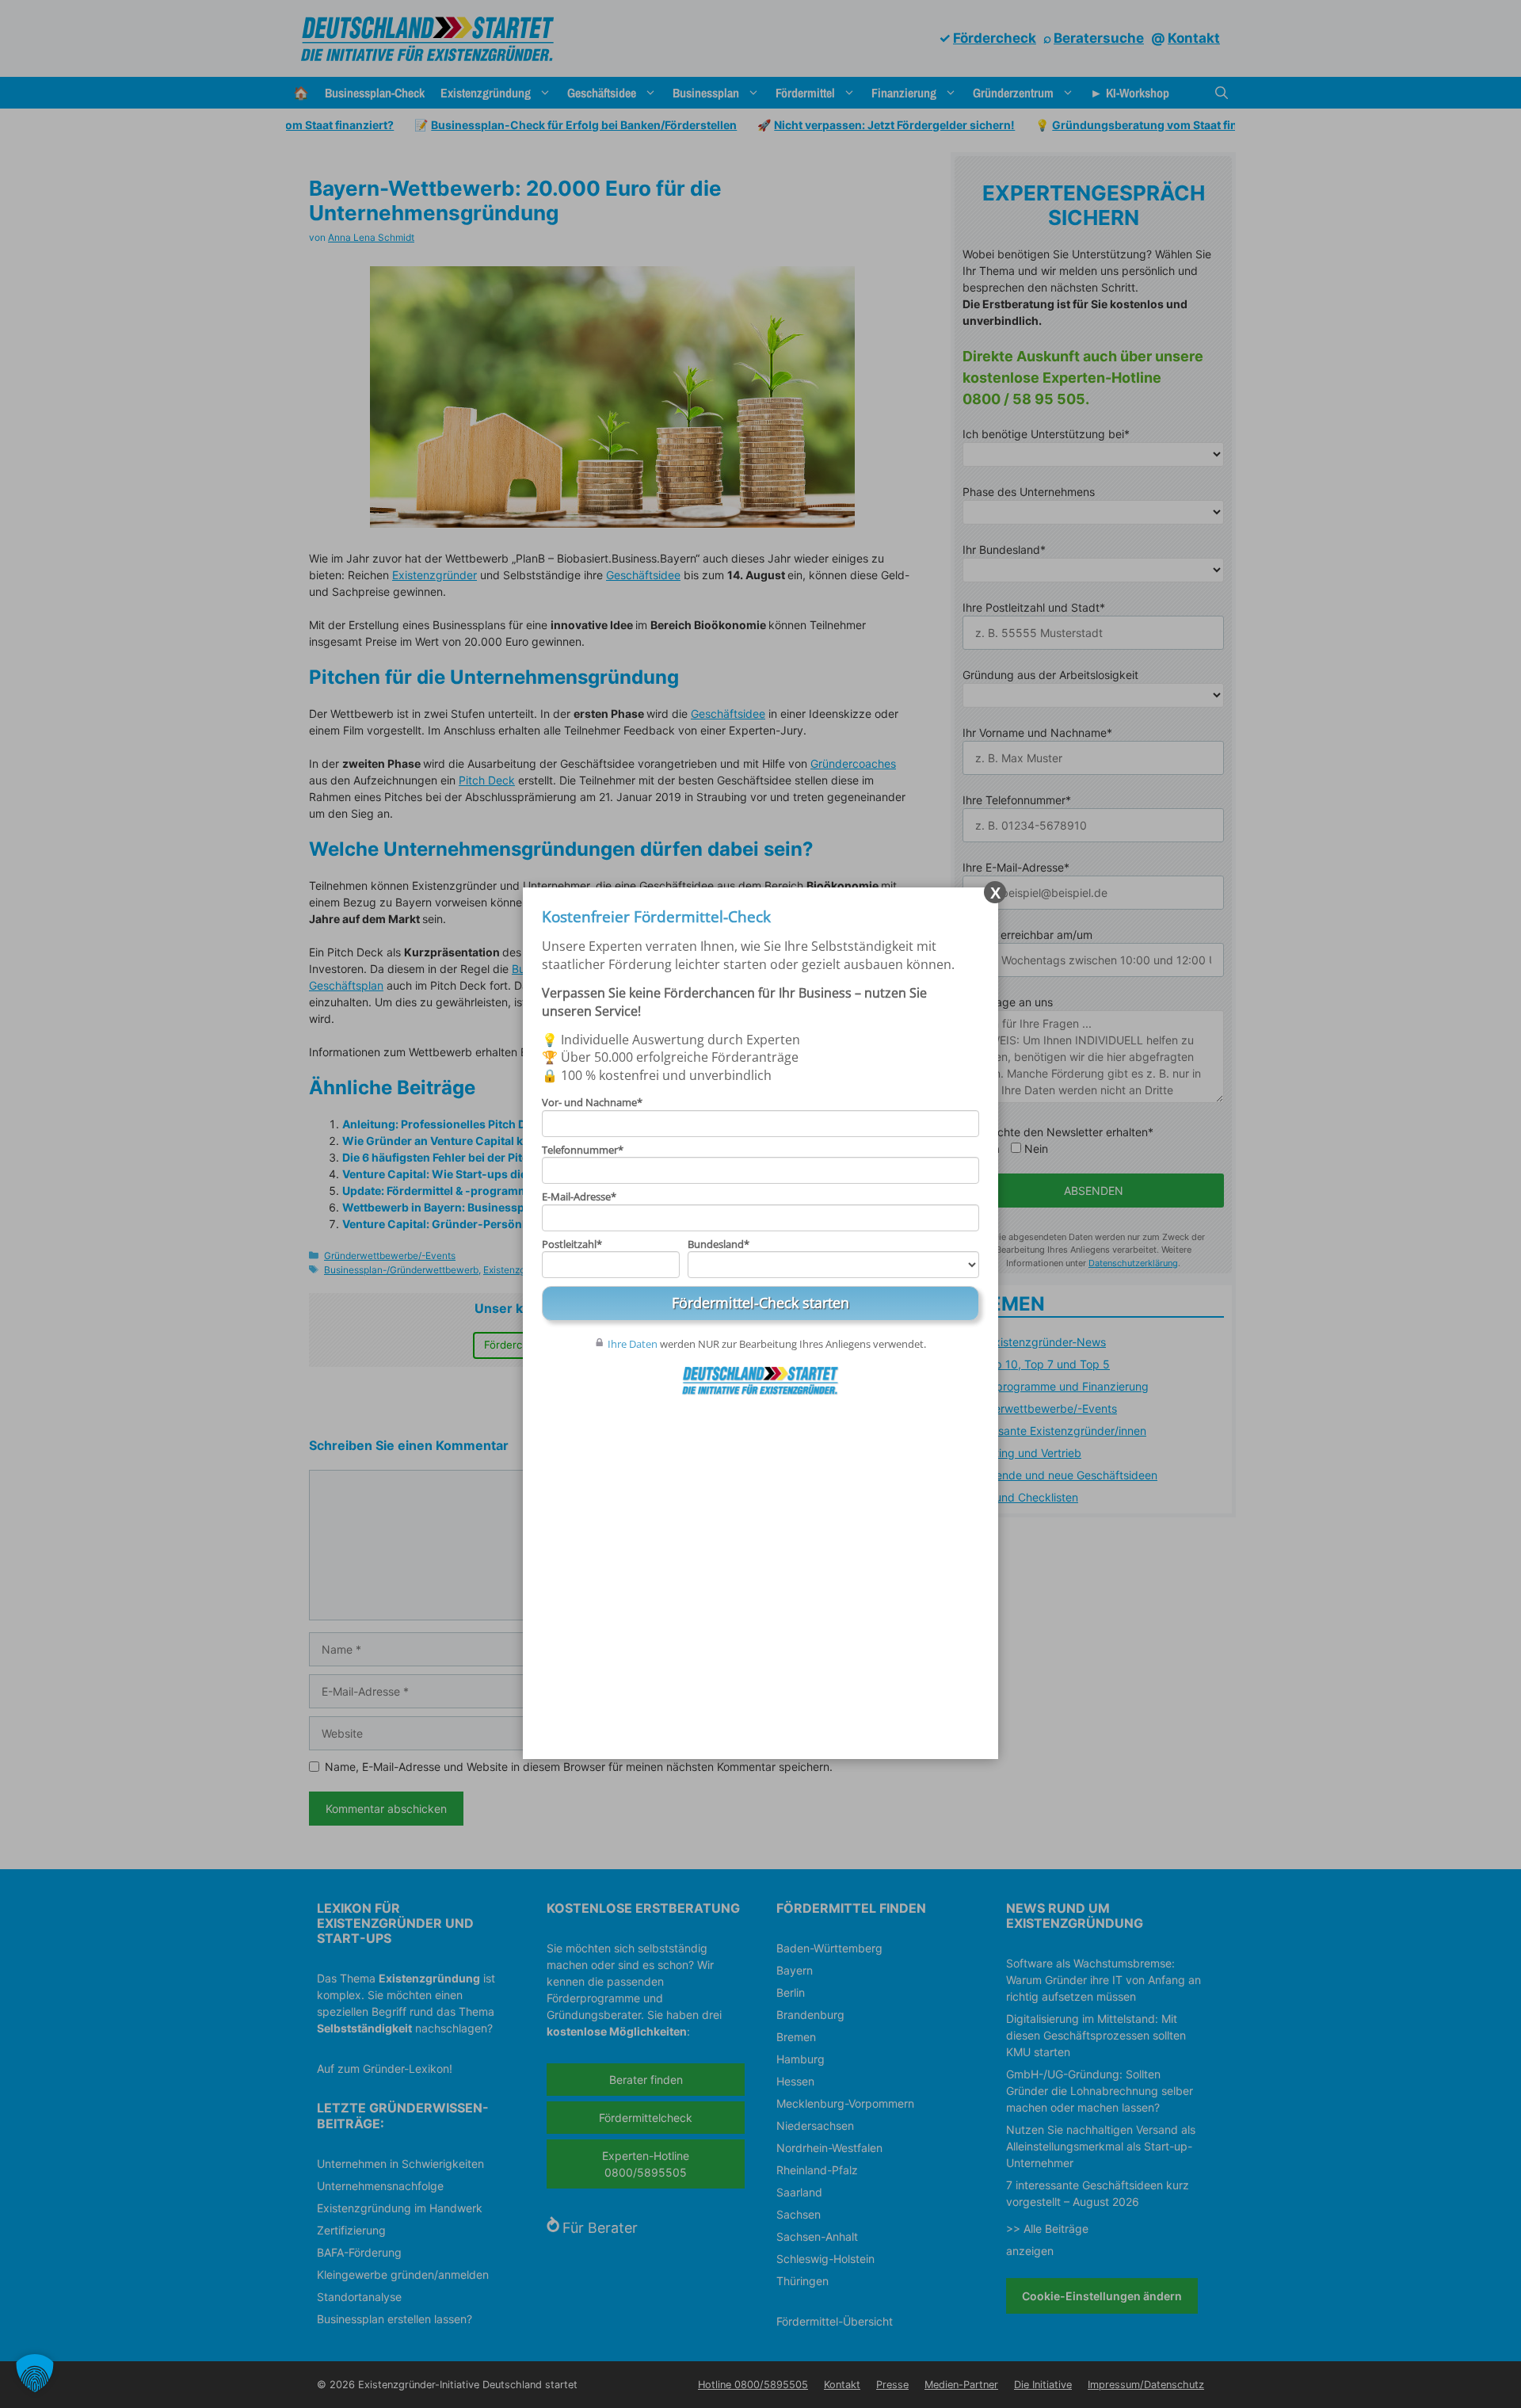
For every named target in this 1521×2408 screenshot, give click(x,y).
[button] (35, 2373)
